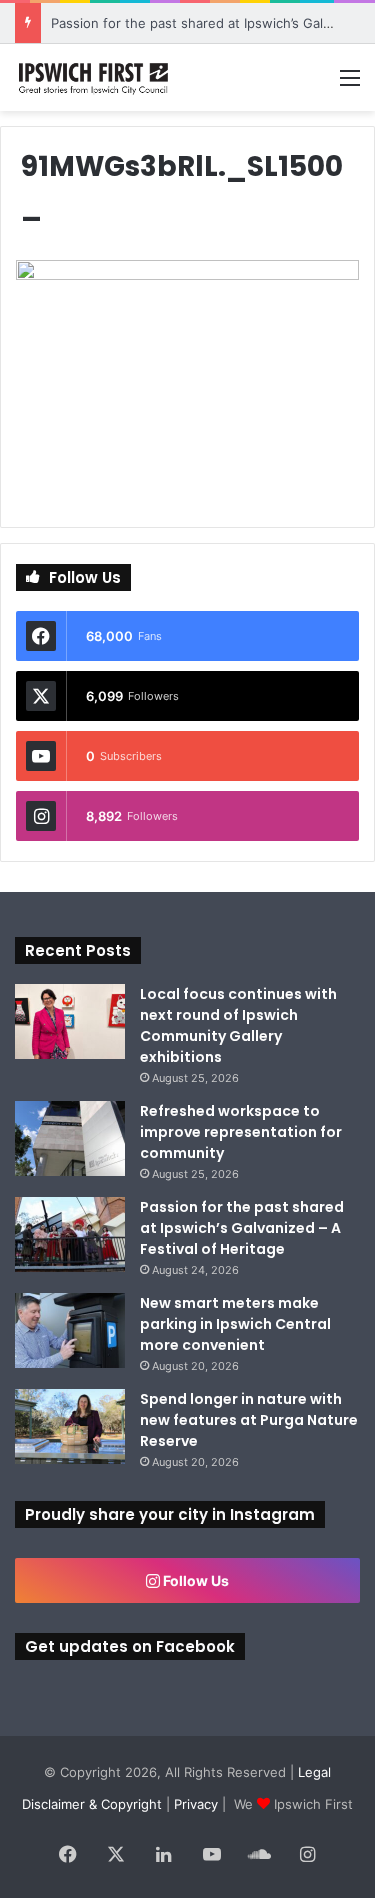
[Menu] (350, 84)
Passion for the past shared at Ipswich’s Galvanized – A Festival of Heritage (242, 1228)
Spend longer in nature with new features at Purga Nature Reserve (249, 1420)
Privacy (196, 1804)
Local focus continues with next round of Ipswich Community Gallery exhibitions (238, 1025)
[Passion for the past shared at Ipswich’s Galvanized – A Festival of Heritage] (70, 1234)
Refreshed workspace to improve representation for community (241, 1132)
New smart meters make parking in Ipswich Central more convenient (235, 1324)
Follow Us (194, 1580)
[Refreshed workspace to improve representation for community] (70, 1138)
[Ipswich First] (95, 77)
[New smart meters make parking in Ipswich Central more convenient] (70, 1330)
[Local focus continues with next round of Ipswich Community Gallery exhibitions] (70, 1021)
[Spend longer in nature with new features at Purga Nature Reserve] (70, 1426)
